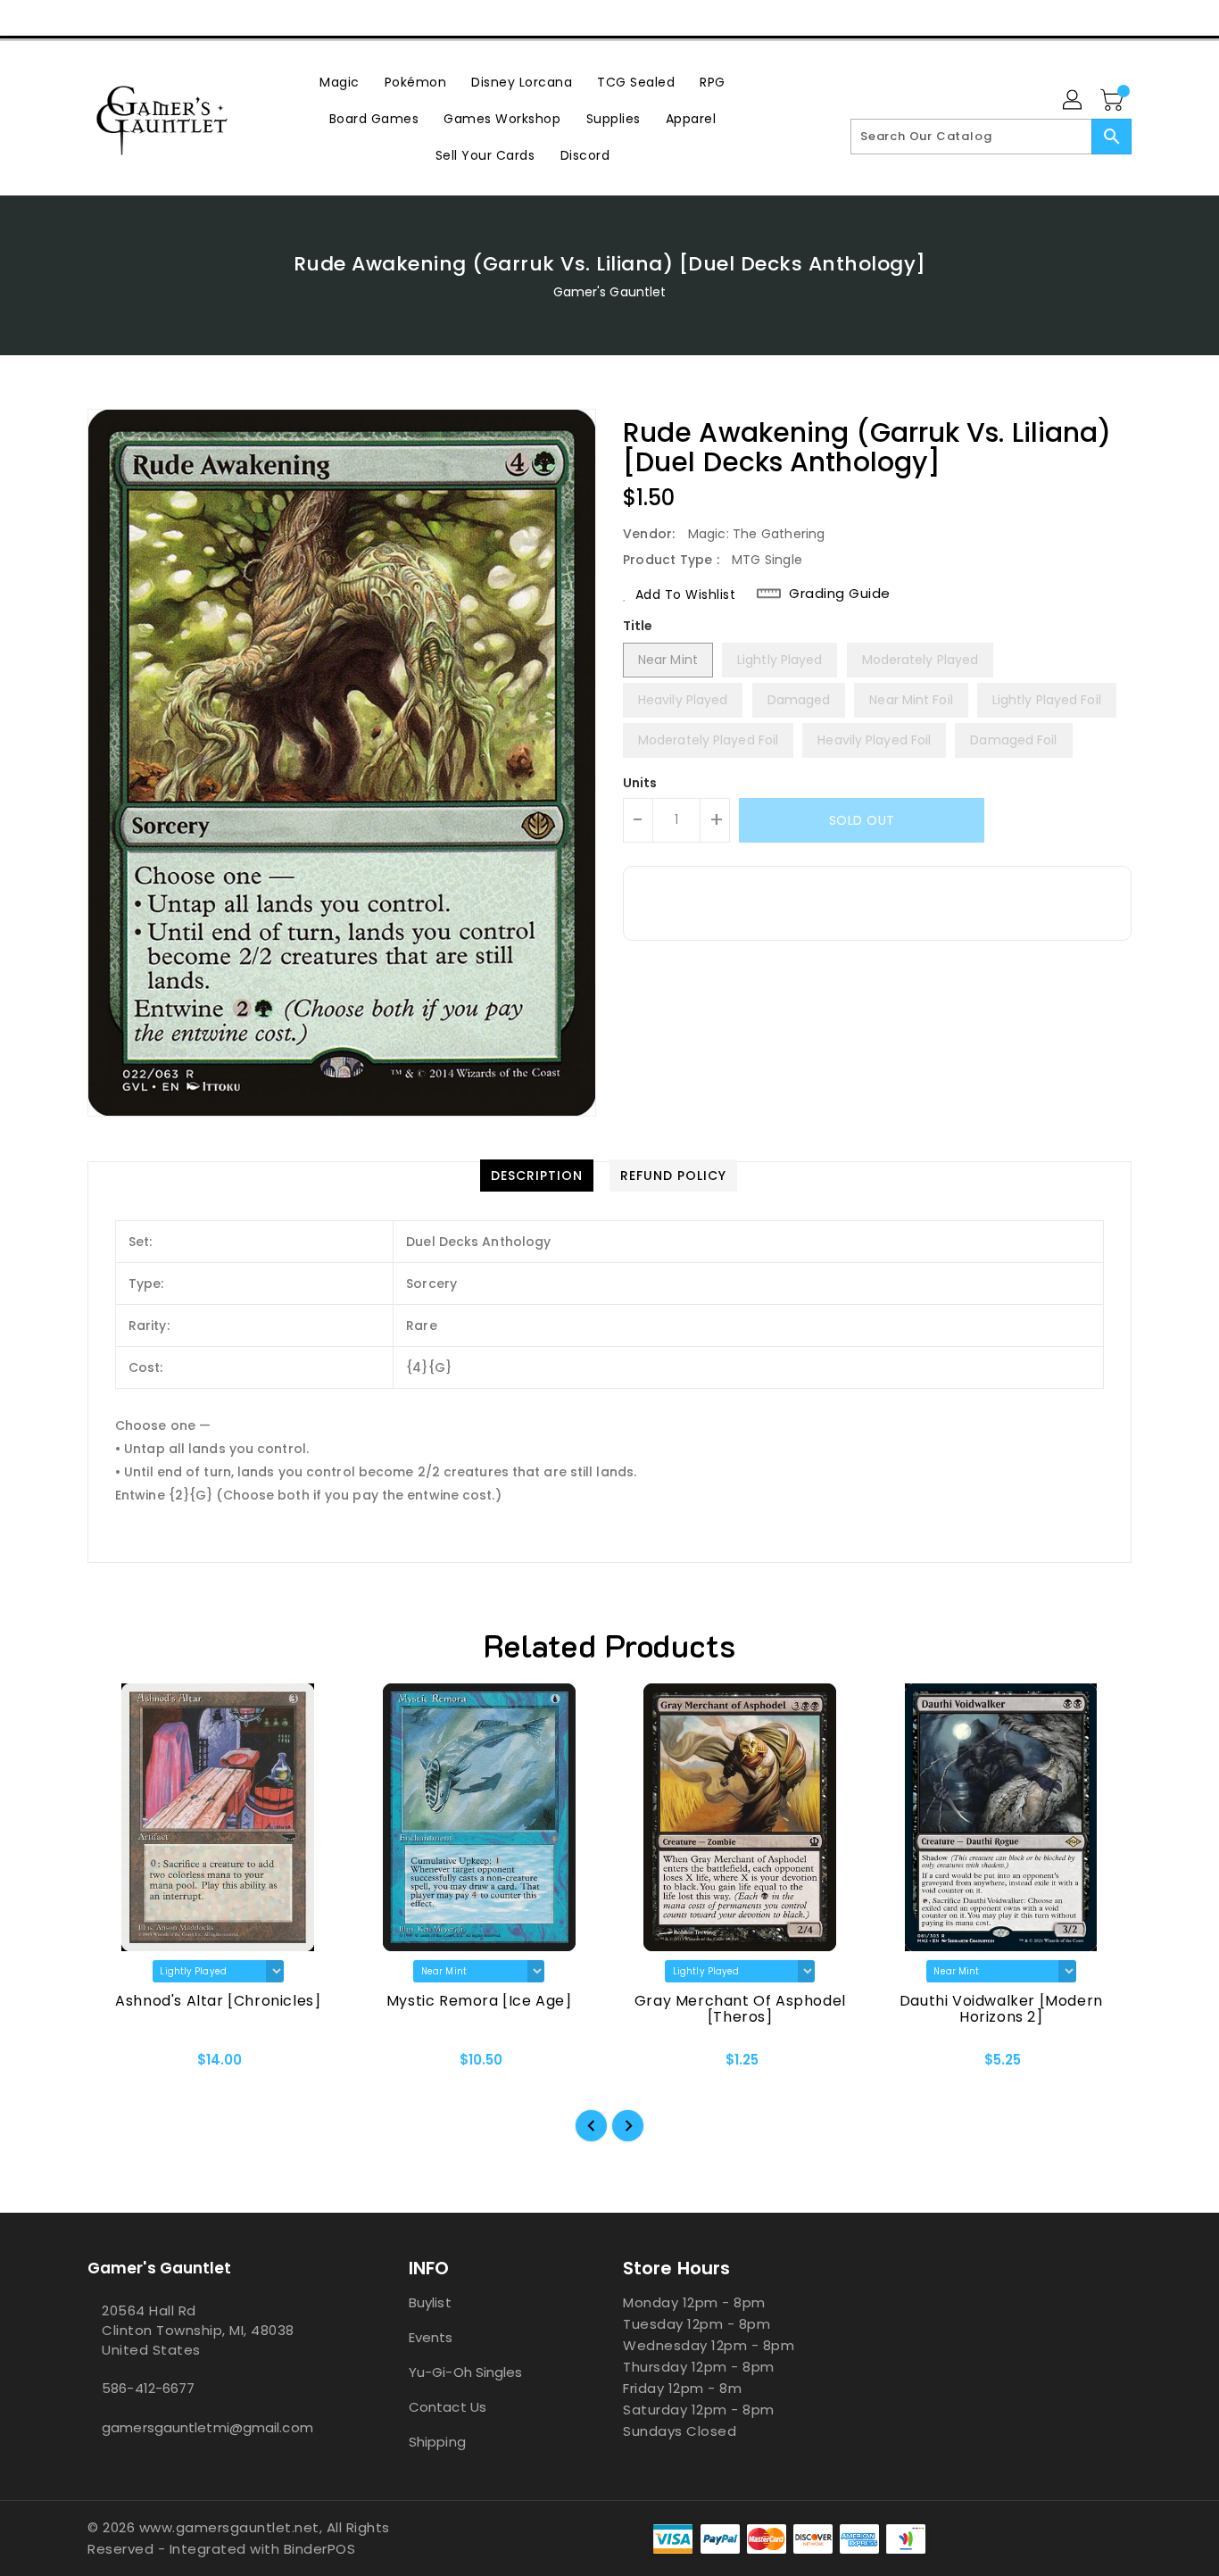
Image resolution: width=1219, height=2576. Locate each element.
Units (640, 783)
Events (431, 2337)
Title (638, 626)
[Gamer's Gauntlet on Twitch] (198, 18)
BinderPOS (320, 2549)
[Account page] (1074, 101)
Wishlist (1111, 18)
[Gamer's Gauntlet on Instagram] (130, 18)
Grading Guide (840, 594)
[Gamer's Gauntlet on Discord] (164, 18)
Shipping (437, 2442)
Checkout (1026, 18)
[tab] (537, 1176)
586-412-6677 (148, 2388)
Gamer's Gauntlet (610, 292)
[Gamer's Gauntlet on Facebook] (62, 18)
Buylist (430, 2302)
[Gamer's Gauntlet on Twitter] (96, 18)
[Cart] (1114, 101)
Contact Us (448, 2407)
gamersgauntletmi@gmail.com (207, 2427)
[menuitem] (340, 82)
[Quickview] (116, 2065)
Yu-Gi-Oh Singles (466, 2372)
